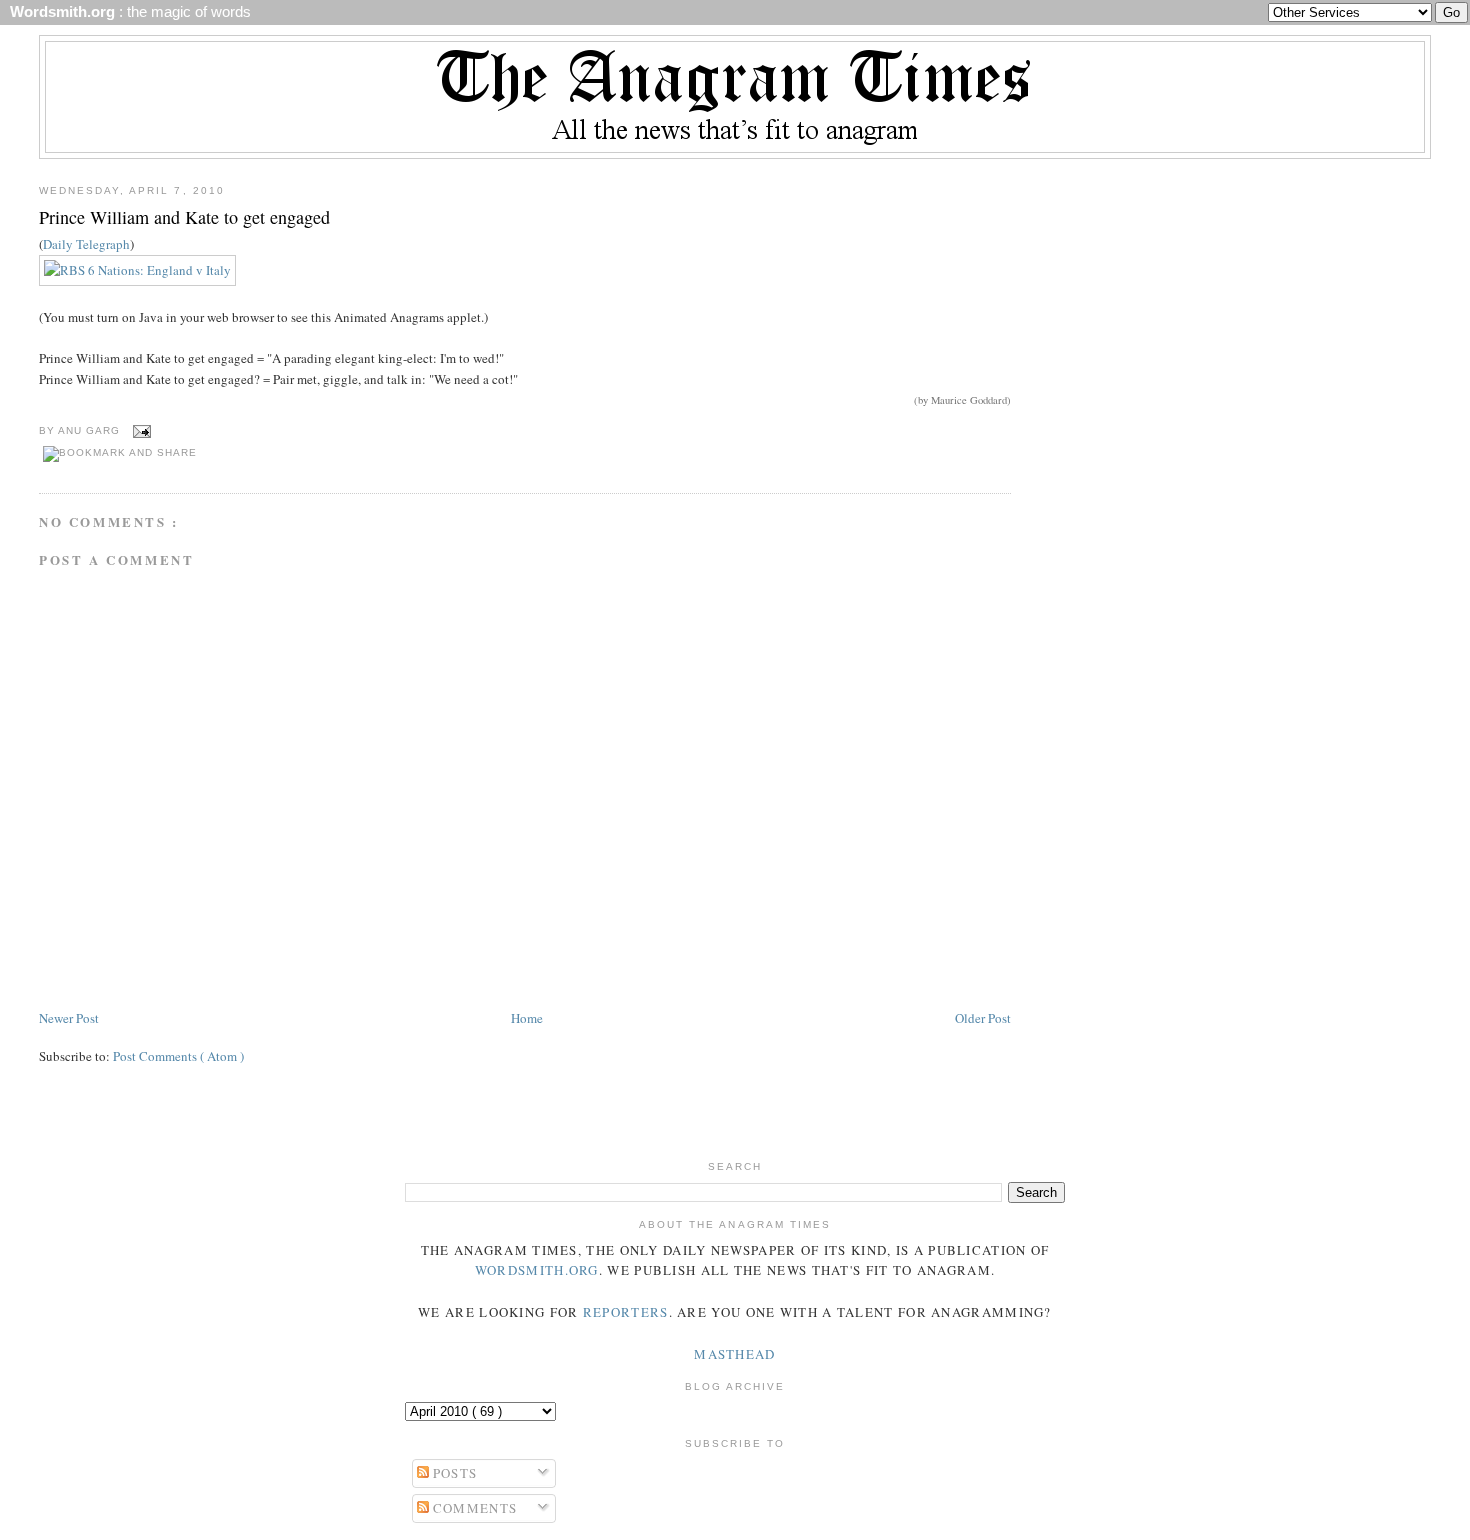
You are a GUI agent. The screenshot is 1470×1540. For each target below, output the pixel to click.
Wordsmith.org (537, 1270)
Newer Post (69, 1018)
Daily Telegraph (86, 244)
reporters (626, 1312)
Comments (473, 1508)
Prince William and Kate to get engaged (184, 217)
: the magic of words (126, 12)
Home (527, 1018)
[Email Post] (139, 430)
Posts (453, 1473)
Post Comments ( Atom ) (178, 1056)
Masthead (734, 1354)
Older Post (983, 1018)
